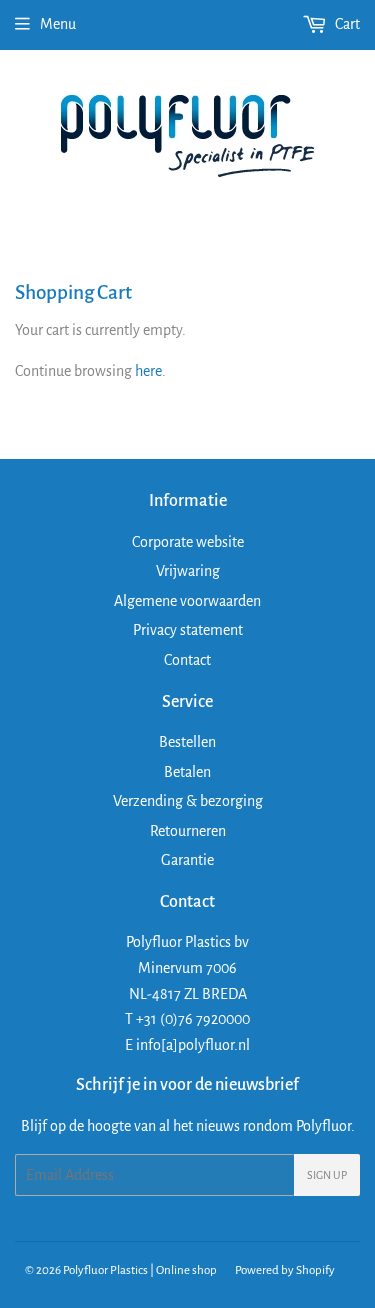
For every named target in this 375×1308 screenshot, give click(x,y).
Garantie (187, 860)
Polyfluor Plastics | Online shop (140, 1270)
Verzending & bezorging (188, 801)
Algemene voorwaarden (187, 601)
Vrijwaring (188, 571)
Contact (187, 660)
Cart (346, 24)
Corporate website (188, 542)
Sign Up (327, 1175)
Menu (58, 24)
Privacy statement (188, 630)
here (148, 371)
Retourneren (188, 831)
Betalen (187, 772)
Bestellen (187, 742)
